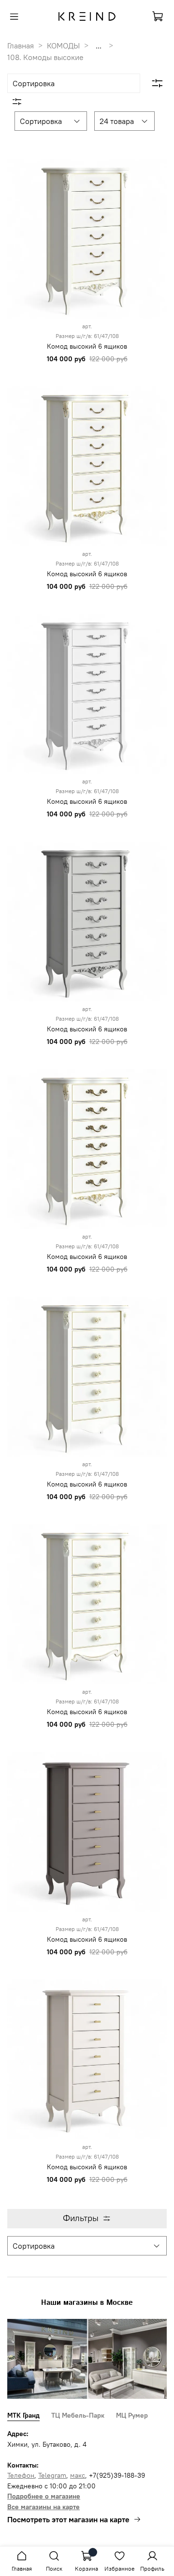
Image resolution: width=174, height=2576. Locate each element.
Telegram (52, 2475)
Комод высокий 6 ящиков (87, 346)
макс (78, 2475)
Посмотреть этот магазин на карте (68, 2519)
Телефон (21, 2475)
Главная (21, 46)
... (99, 46)
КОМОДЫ (63, 46)
